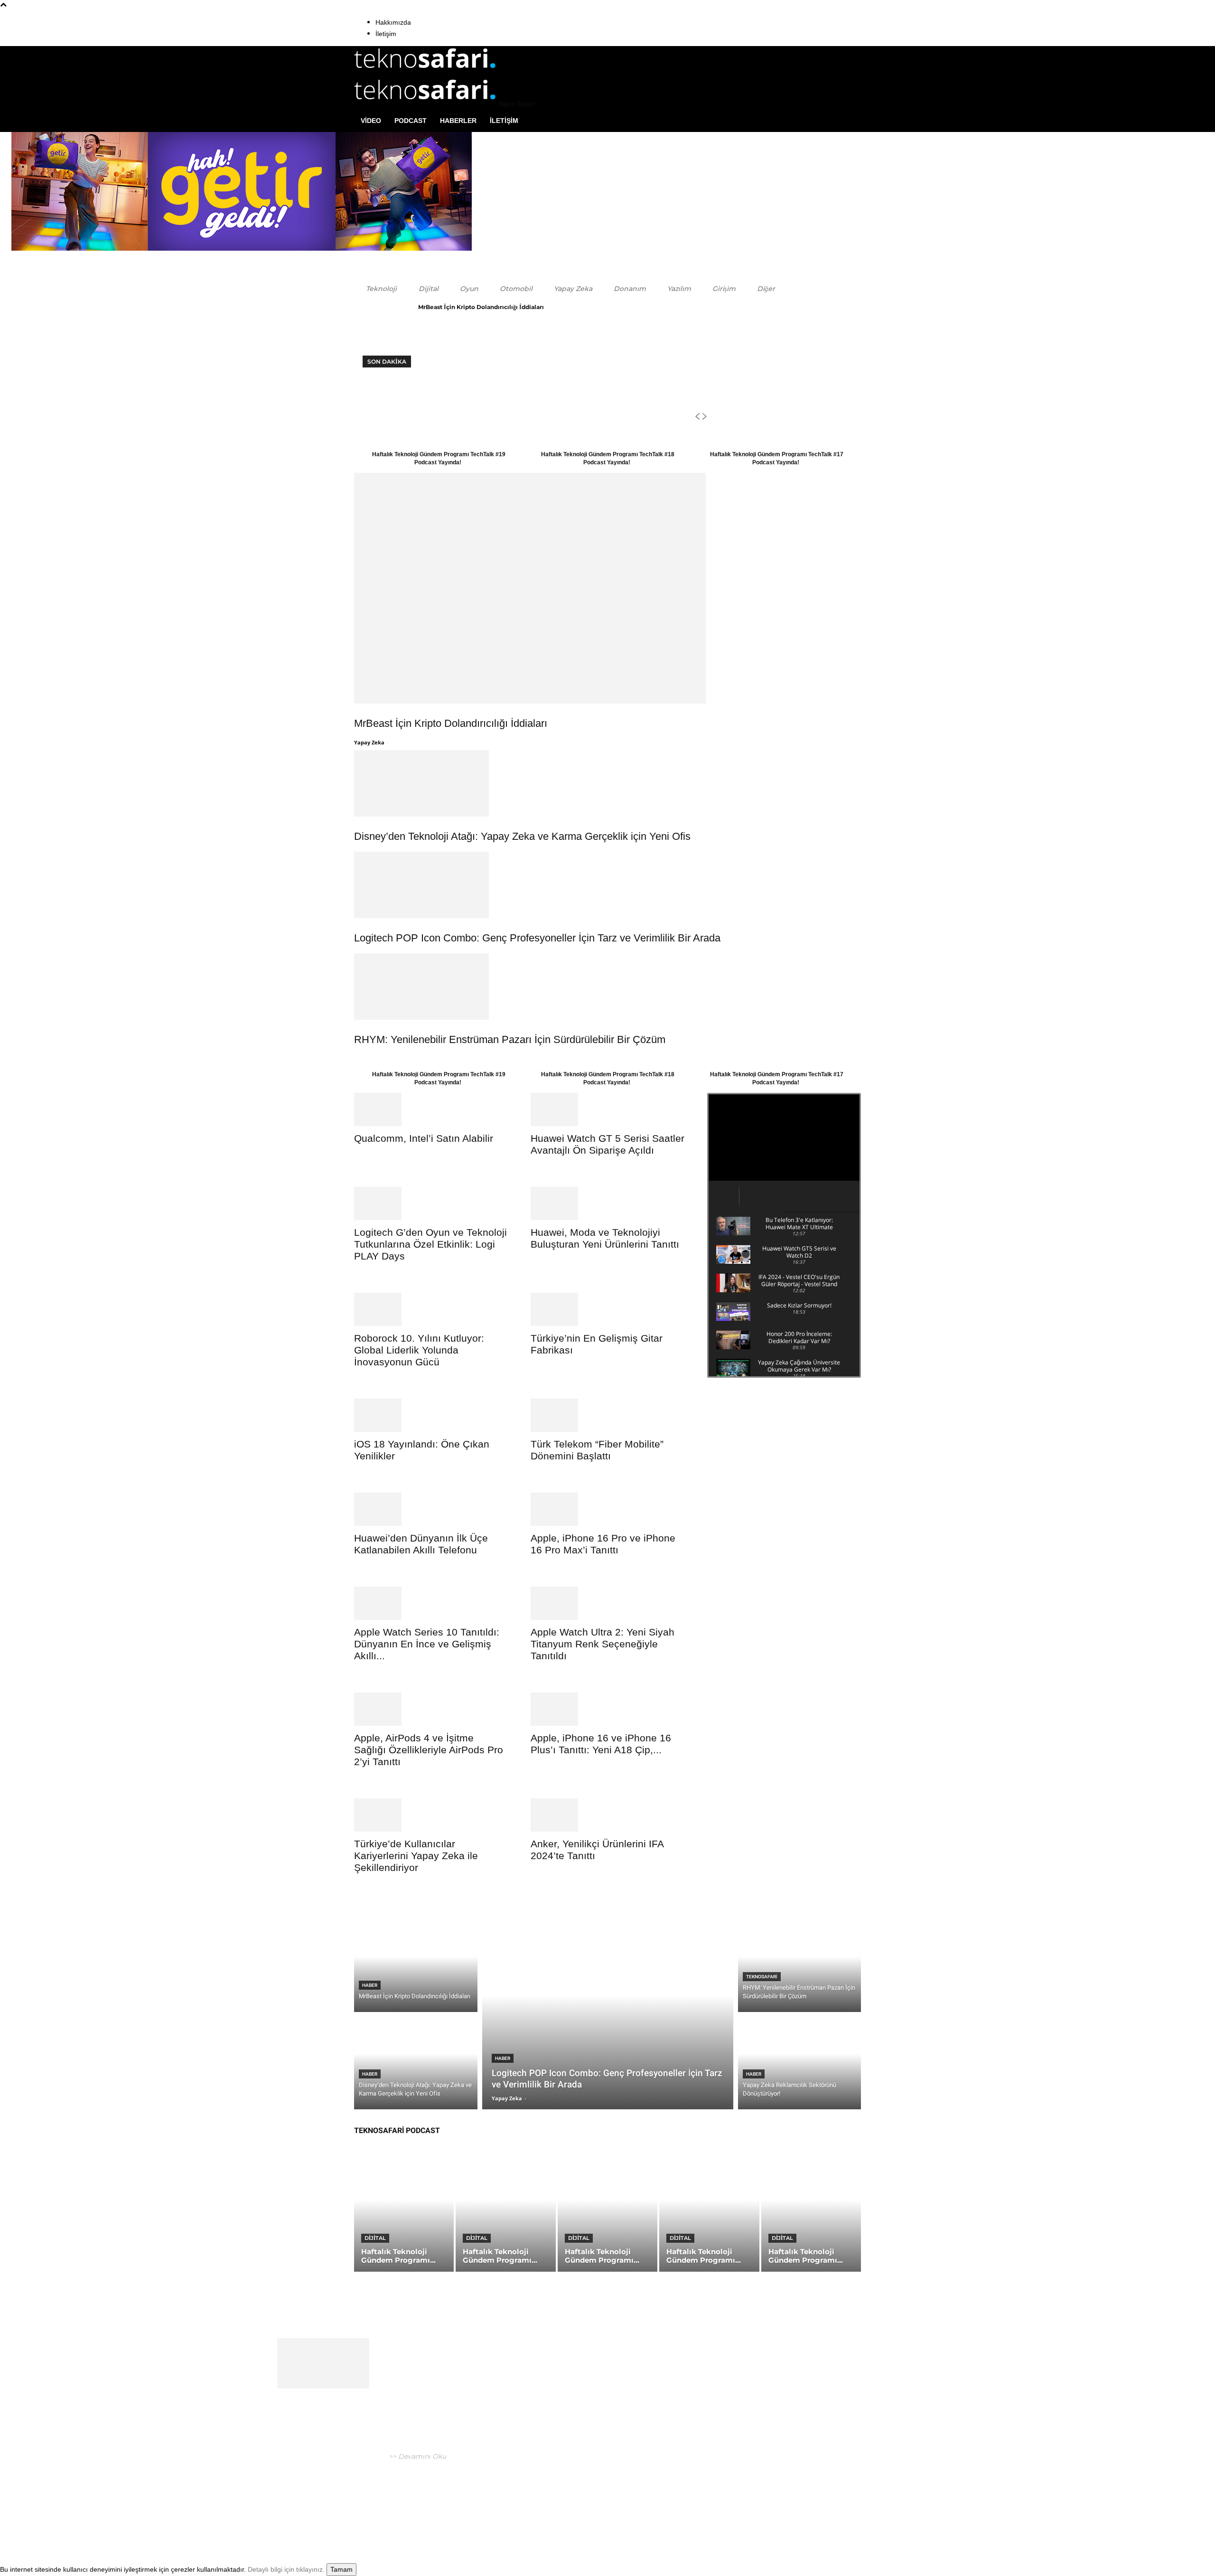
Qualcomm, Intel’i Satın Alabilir (424, 1138)
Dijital (375, 2238)
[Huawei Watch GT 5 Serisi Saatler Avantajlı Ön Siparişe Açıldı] (607, 1109)
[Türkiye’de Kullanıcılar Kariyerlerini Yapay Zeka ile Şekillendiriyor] (431, 1815)
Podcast (411, 121)
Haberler (458, 121)
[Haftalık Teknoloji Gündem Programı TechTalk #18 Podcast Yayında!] (505, 2212)
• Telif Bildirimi (828, 2507)
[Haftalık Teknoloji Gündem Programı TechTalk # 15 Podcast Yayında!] (811, 2212)
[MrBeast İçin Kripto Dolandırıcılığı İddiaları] (607, 588)
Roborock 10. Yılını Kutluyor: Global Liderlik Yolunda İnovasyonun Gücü (419, 1350)
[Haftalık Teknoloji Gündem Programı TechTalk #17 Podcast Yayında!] (607, 2212)
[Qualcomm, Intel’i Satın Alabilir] (431, 1109)
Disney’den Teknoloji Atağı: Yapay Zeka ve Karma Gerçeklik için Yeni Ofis (522, 836)
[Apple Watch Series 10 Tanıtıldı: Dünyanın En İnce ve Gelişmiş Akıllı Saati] (431, 1603)
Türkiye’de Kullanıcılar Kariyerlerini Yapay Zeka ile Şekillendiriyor (416, 1856)
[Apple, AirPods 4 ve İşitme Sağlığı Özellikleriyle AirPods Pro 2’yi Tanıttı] (431, 1709)
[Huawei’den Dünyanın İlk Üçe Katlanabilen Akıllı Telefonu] (431, 1509)
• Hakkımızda (781, 2507)
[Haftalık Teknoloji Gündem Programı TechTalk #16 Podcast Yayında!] (709, 2212)
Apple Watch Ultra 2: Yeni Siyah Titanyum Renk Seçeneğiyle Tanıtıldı (603, 1644)
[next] (704, 417)
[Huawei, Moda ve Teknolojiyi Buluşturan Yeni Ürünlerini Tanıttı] (607, 1203)
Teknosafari (762, 1977)
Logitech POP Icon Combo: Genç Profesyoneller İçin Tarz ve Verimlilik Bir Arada (537, 938)
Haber (370, 1985)
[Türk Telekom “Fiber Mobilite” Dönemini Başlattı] (607, 1415)
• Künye (746, 2507)
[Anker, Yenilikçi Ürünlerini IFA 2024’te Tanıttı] (607, 1815)
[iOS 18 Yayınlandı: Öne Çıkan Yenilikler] (431, 1415)
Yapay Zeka (369, 742)
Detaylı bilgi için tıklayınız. (286, 2569)
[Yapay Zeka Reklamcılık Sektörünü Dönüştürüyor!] (800, 2063)
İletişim (386, 34)
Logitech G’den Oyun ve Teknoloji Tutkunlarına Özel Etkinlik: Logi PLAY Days (430, 1244)
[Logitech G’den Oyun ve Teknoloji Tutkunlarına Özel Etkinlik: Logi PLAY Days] (431, 1203)
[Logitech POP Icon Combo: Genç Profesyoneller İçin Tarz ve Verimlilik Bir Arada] (607, 885)
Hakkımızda (393, 22)
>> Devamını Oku (416, 2456)
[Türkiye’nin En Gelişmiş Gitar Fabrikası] (607, 1309)
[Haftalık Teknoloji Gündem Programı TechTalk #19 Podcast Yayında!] (404, 2212)
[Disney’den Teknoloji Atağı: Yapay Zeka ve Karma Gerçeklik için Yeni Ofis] (607, 783)
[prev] (697, 417)
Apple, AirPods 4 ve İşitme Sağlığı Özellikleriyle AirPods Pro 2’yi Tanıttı (429, 1750)
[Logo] (425, 72)
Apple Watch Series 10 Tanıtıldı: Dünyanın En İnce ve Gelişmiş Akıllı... (427, 1644)
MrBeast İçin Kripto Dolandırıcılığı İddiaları (481, 307)
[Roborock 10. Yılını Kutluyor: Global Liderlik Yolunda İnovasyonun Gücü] (431, 1309)
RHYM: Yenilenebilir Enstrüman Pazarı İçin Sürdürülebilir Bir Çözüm (510, 1039)
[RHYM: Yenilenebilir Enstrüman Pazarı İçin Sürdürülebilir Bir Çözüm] (607, 987)
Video (371, 121)
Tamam (341, 2569)
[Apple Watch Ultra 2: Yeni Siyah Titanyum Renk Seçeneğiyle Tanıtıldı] (607, 1603)
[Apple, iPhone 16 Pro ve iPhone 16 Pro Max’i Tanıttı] (607, 1509)
